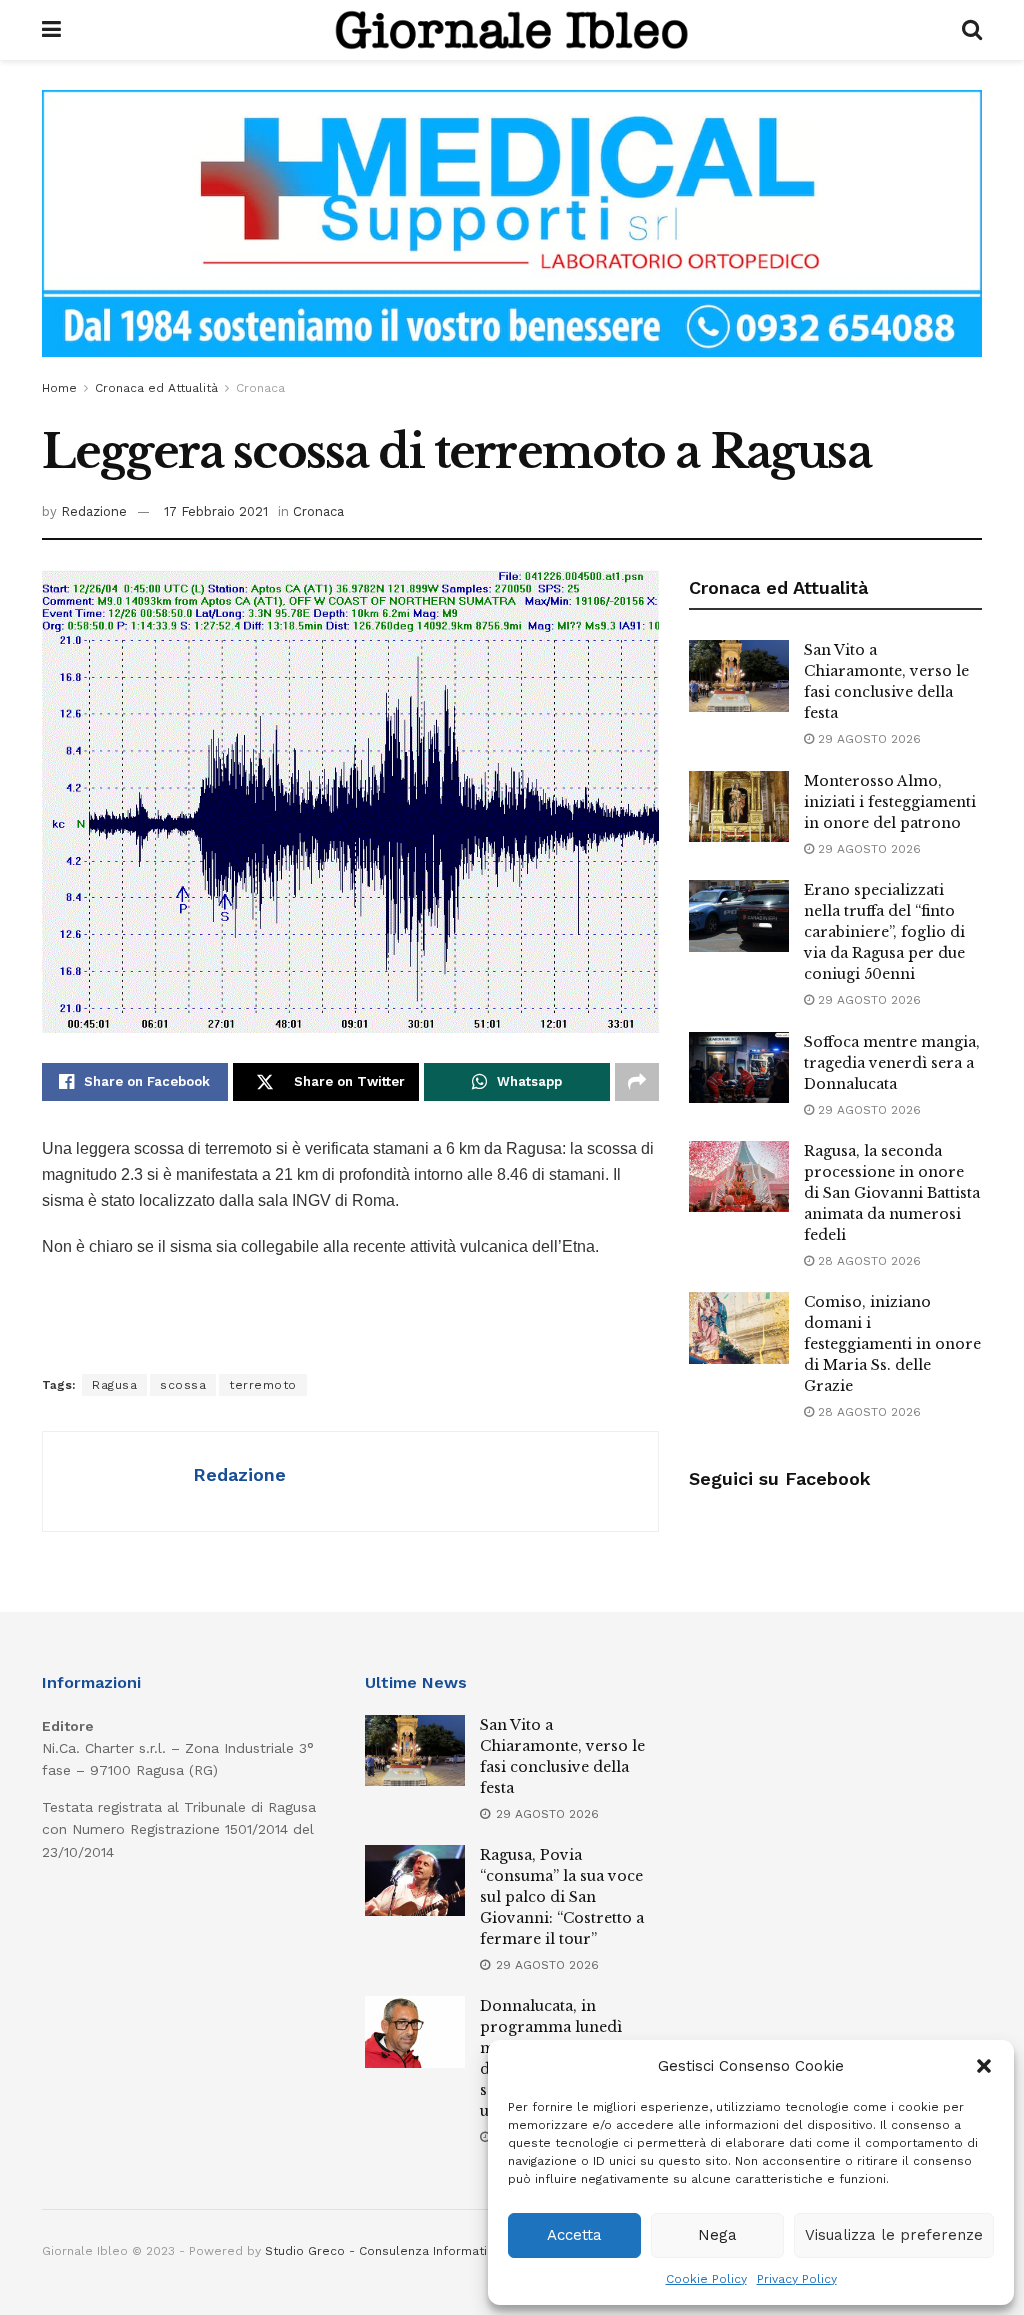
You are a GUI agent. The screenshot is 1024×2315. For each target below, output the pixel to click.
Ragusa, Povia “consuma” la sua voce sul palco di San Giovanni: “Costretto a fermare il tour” (562, 1897)
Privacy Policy (797, 2279)
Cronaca (260, 388)
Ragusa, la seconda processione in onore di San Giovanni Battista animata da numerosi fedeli (892, 1193)
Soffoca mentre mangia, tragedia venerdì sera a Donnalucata (892, 1063)
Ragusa (114, 1385)
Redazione (94, 511)
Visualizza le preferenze (894, 2235)
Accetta (574, 2235)
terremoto (263, 1385)
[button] (984, 2066)
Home (59, 388)
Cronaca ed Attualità (156, 388)
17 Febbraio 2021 (216, 511)
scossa (183, 1385)
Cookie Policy (706, 2279)
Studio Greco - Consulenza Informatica (383, 2251)
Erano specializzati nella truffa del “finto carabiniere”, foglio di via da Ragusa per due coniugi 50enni (884, 932)
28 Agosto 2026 (867, 1261)
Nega (717, 2235)
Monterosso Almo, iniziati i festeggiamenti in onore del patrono (890, 802)
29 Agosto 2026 (867, 739)
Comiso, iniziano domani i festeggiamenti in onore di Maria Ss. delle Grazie (892, 1344)
